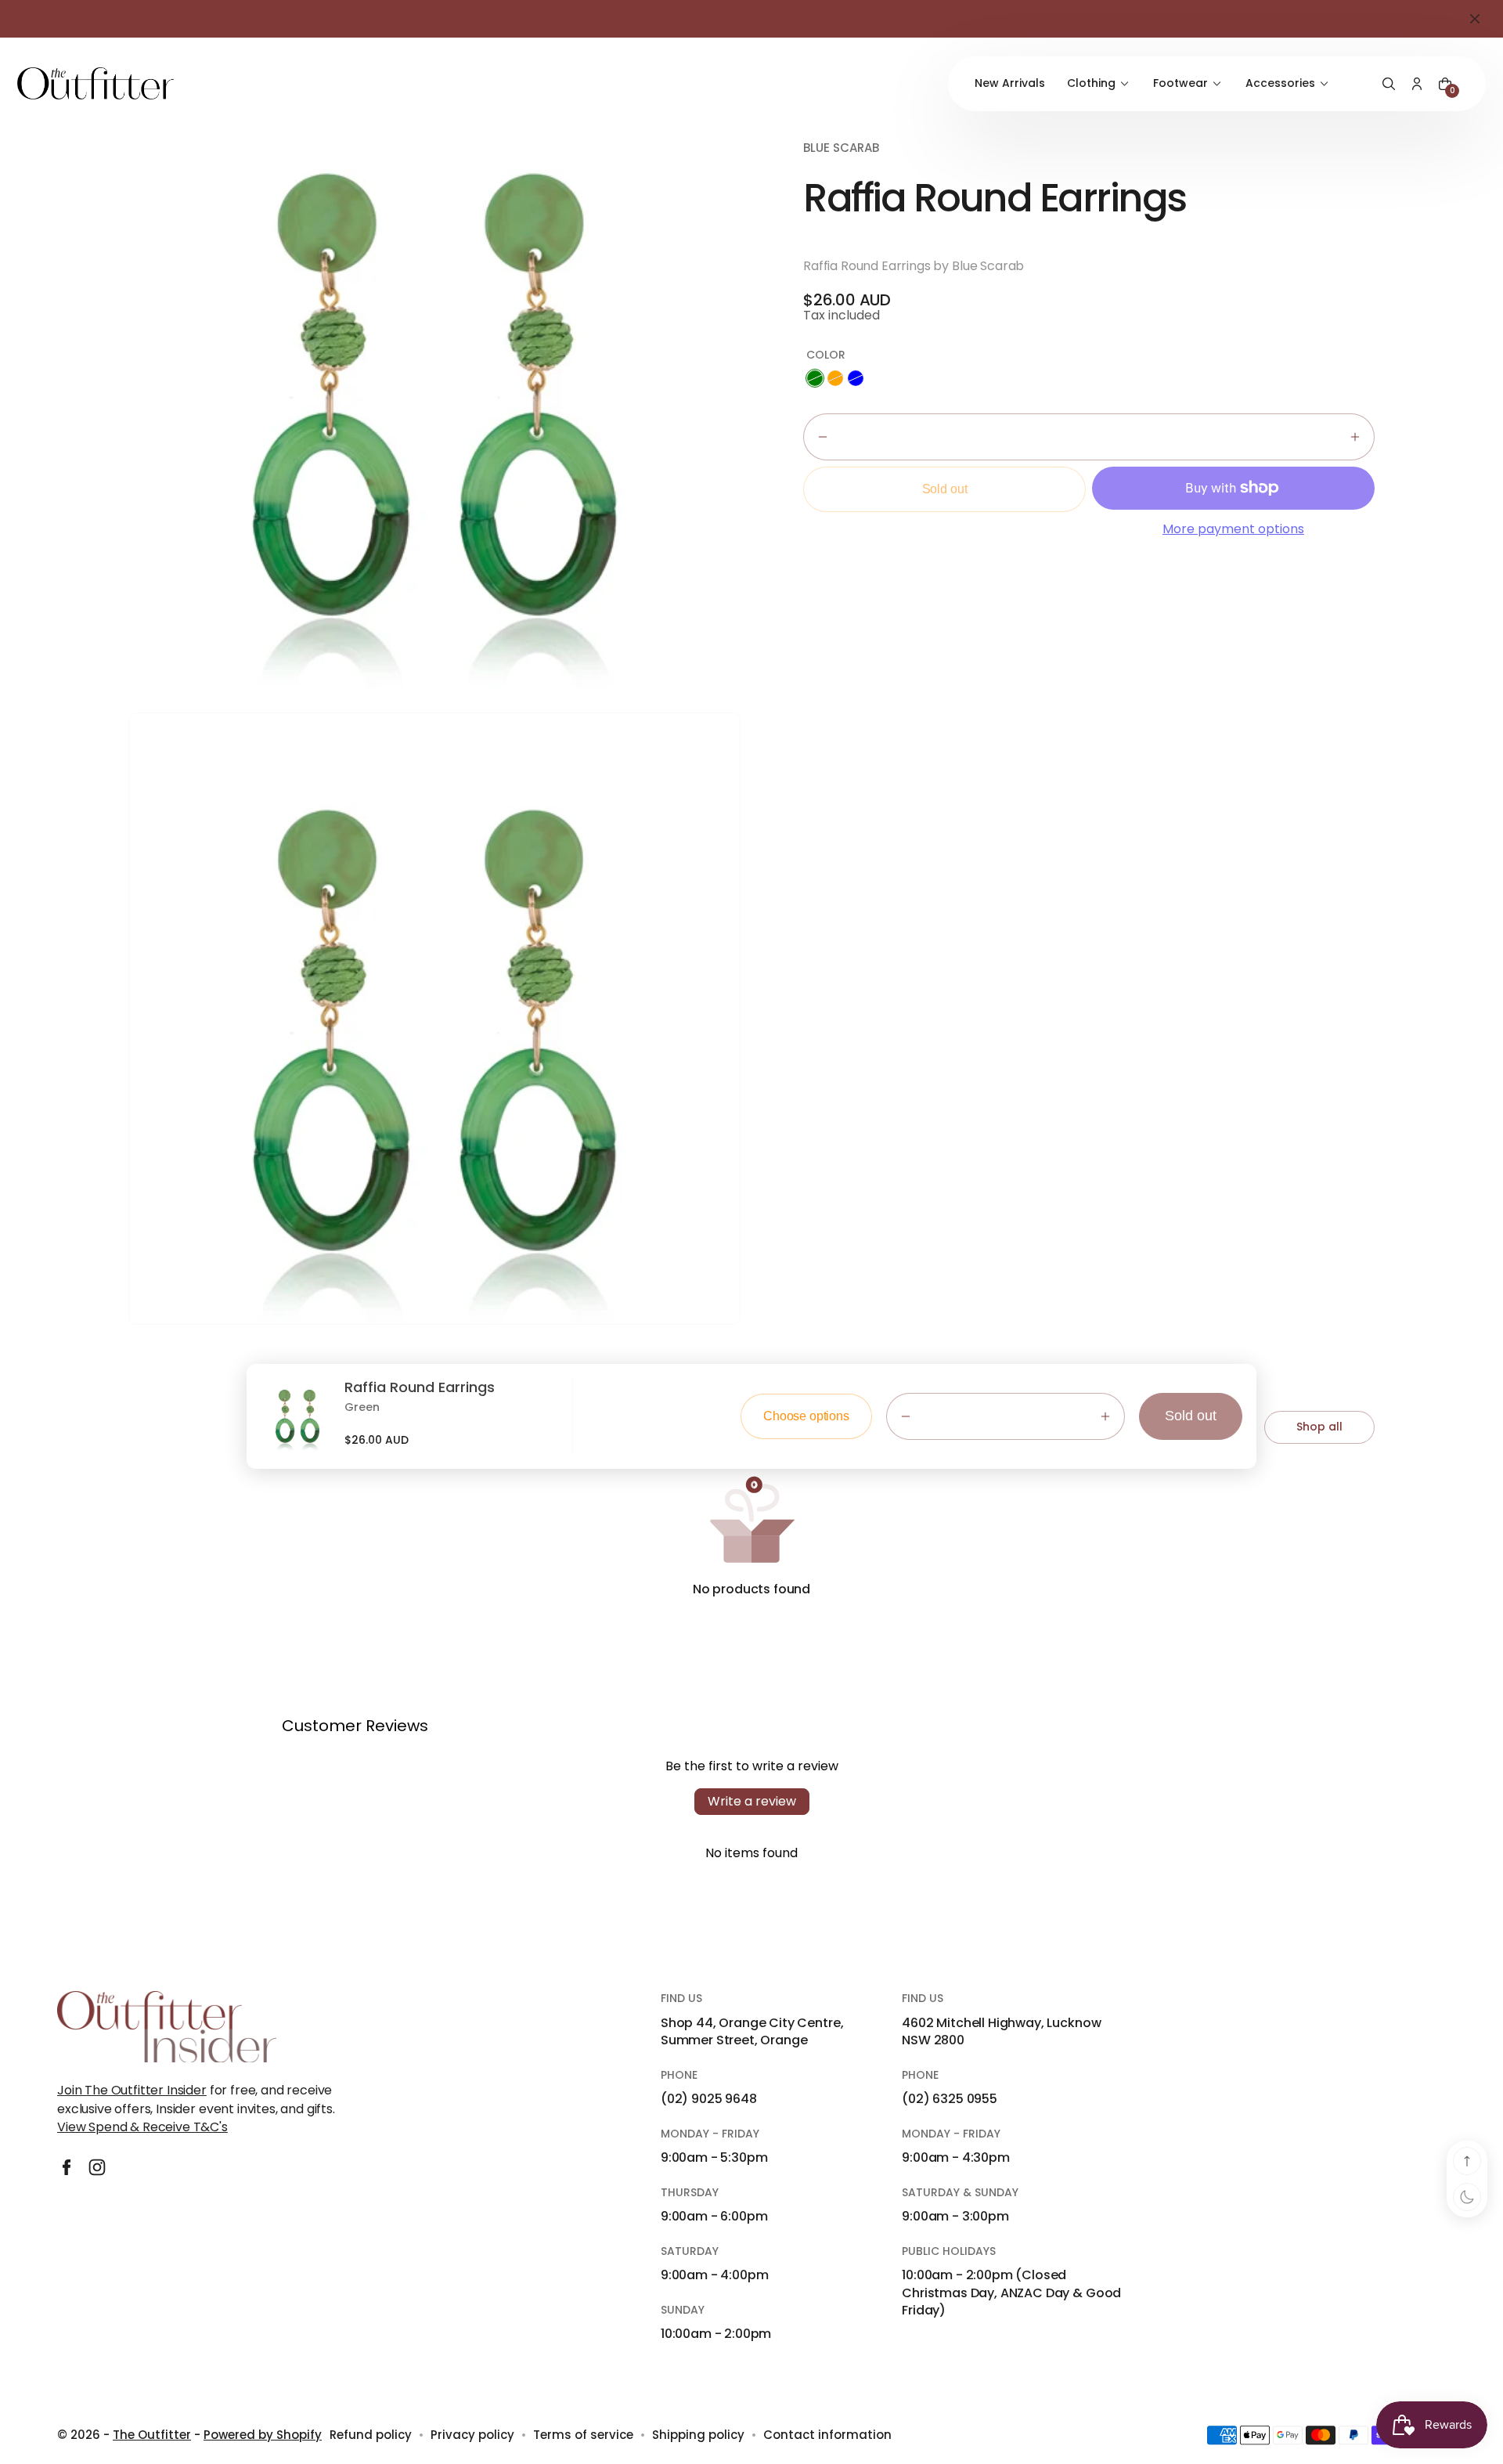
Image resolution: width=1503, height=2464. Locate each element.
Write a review (752, 1801)
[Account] (1417, 84)
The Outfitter (152, 2435)
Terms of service (583, 2435)
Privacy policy (472, 2435)
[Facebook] (67, 2167)
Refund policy (371, 2435)
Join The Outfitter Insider (132, 2090)
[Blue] (856, 378)
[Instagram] (97, 2167)
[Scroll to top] (1467, 2161)
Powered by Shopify (263, 2435)
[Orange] (835, 378)
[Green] (815, 378)
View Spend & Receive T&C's (142, 2127)
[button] (1389, 84)
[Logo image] (96, 83)
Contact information (827, 2435)
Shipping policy (698, 2435)
